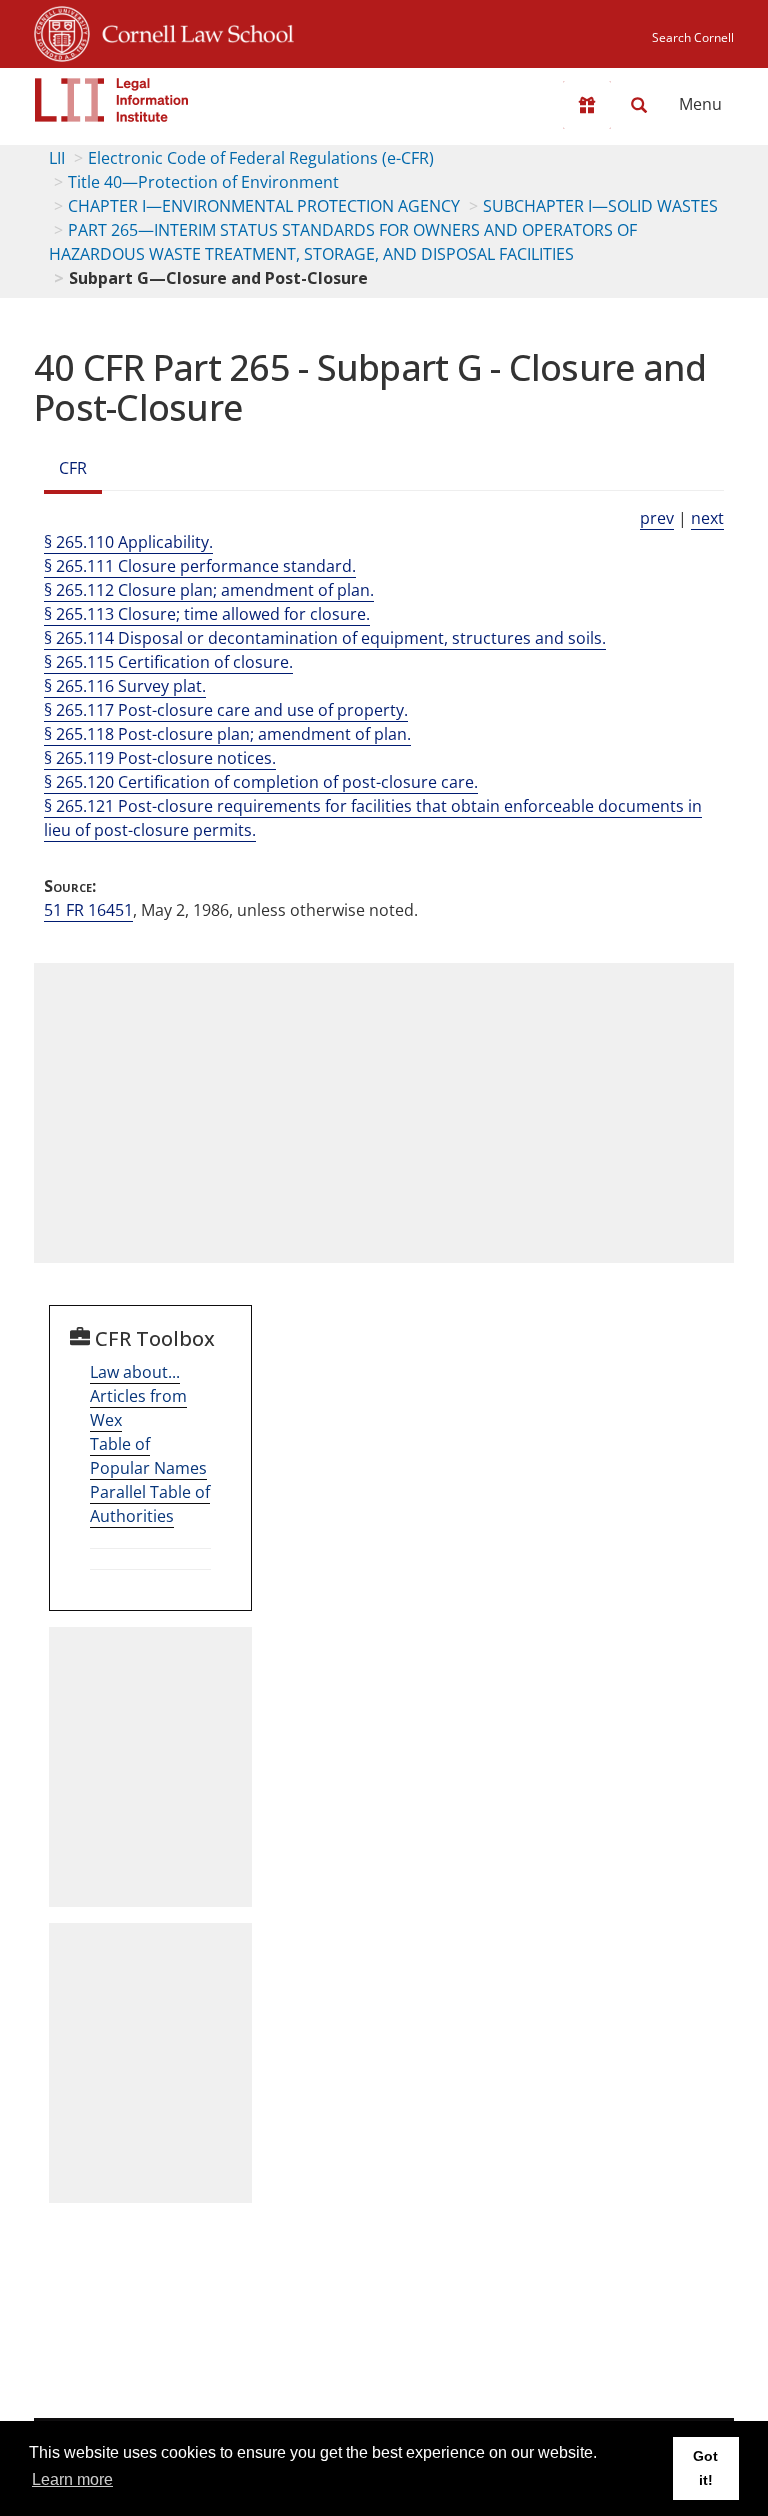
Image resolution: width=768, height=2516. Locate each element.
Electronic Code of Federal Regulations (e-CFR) (261, 158)
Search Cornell (693, 37)
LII (57, 158)
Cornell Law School (192, 31)
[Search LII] (639, 105)
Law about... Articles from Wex (138, 1396)
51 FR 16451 (88, 910)
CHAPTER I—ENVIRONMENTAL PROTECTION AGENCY (264, 206)
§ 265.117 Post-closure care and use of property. (226, 710)
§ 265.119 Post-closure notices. (160, 758)
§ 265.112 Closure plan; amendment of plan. (209, 590)
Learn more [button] (72, 2479)
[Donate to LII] (587, 105)
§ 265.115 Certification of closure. (168, 662)
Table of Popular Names (148, 1456)
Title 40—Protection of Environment (203, 182)
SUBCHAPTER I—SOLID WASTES (600, 206)
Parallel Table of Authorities (150, 1504)
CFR (73, 468)
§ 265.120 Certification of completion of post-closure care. (261, 782)
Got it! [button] (705, 2468)
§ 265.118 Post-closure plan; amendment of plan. (227, 734)
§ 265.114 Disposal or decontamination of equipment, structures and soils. (325, 638)
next (707, 518)
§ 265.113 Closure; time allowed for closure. (207, 614)
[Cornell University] (62, 31)
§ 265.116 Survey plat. (125, 686)
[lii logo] (112, 100)
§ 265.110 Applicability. (128, 542)
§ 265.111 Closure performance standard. (200, 566)
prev (657, 518)
